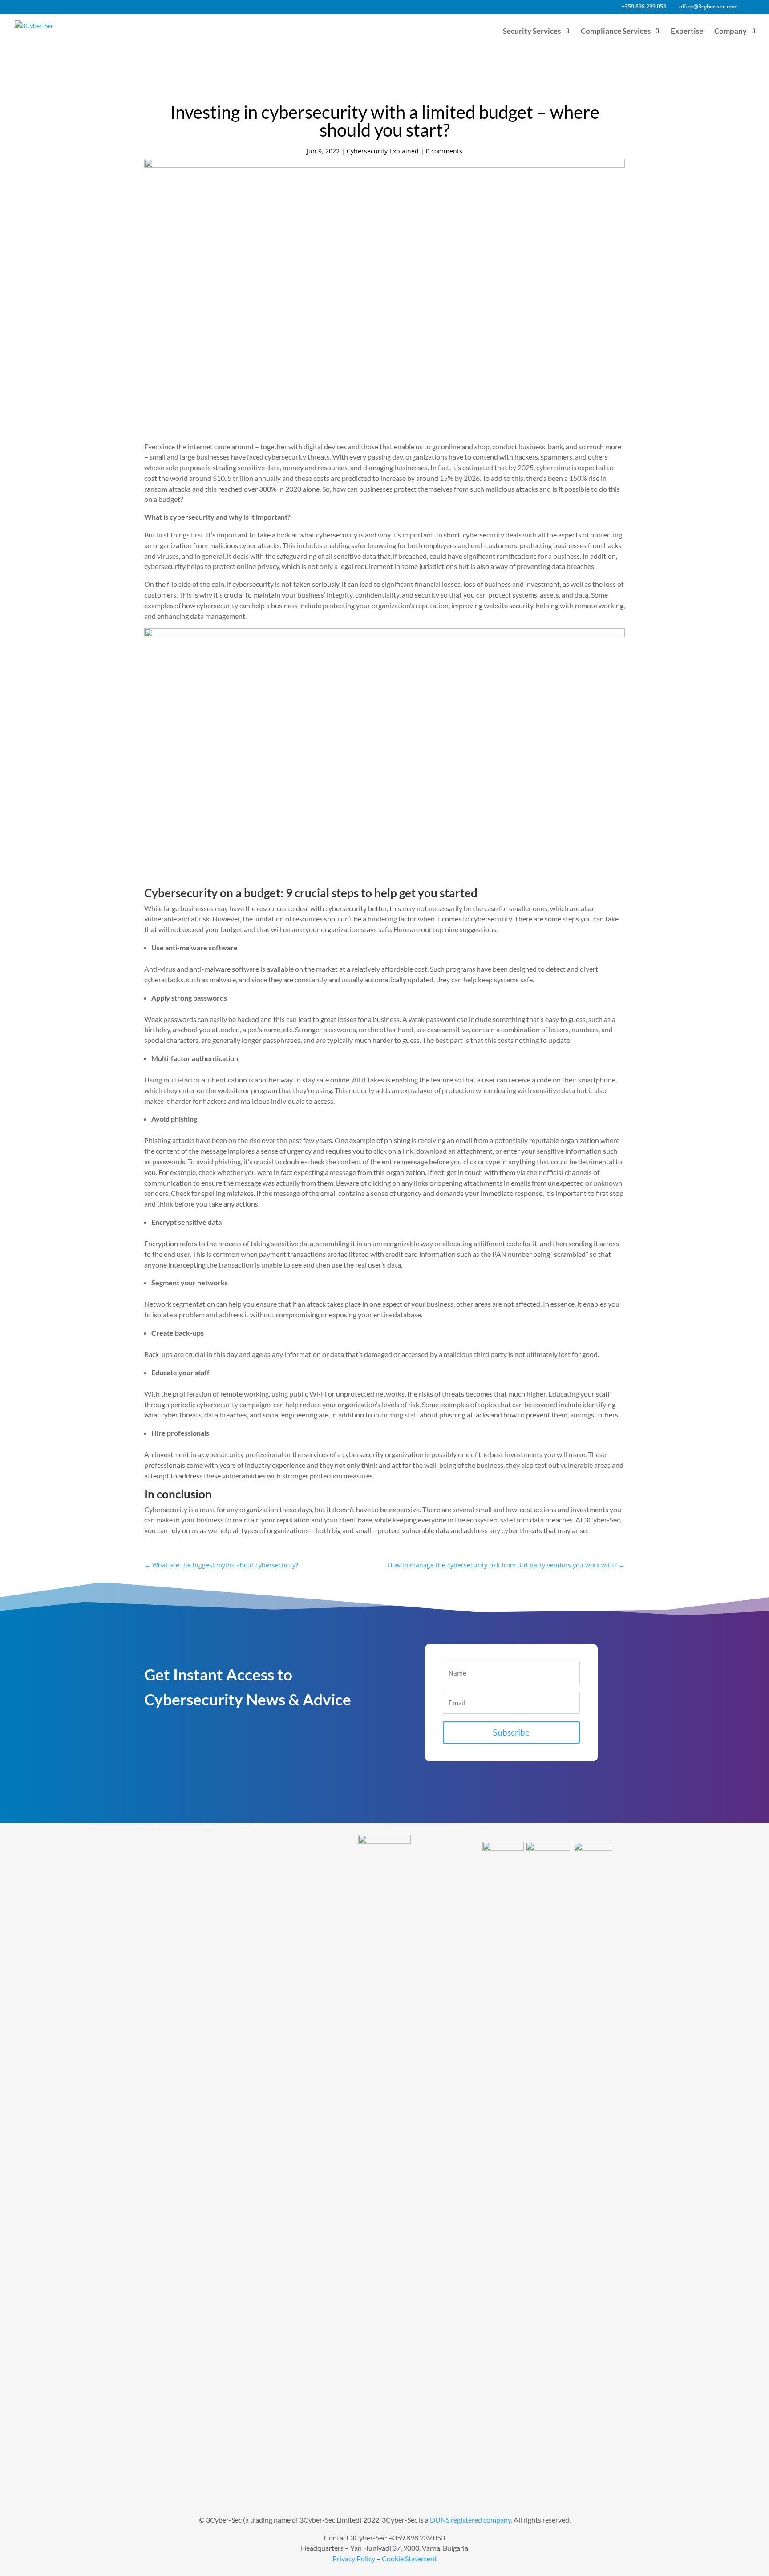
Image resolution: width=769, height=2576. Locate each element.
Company (731, 32)
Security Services (532, 32)
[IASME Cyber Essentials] (593, 1847)
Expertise (687, 32)
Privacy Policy (354, 2558)
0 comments (444, 151)
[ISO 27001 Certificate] (548, 1847)
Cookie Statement (409, 2558)
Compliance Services (616, 32)
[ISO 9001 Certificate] (503, 1847)
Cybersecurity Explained (383, 151)
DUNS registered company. (471, 2520)
